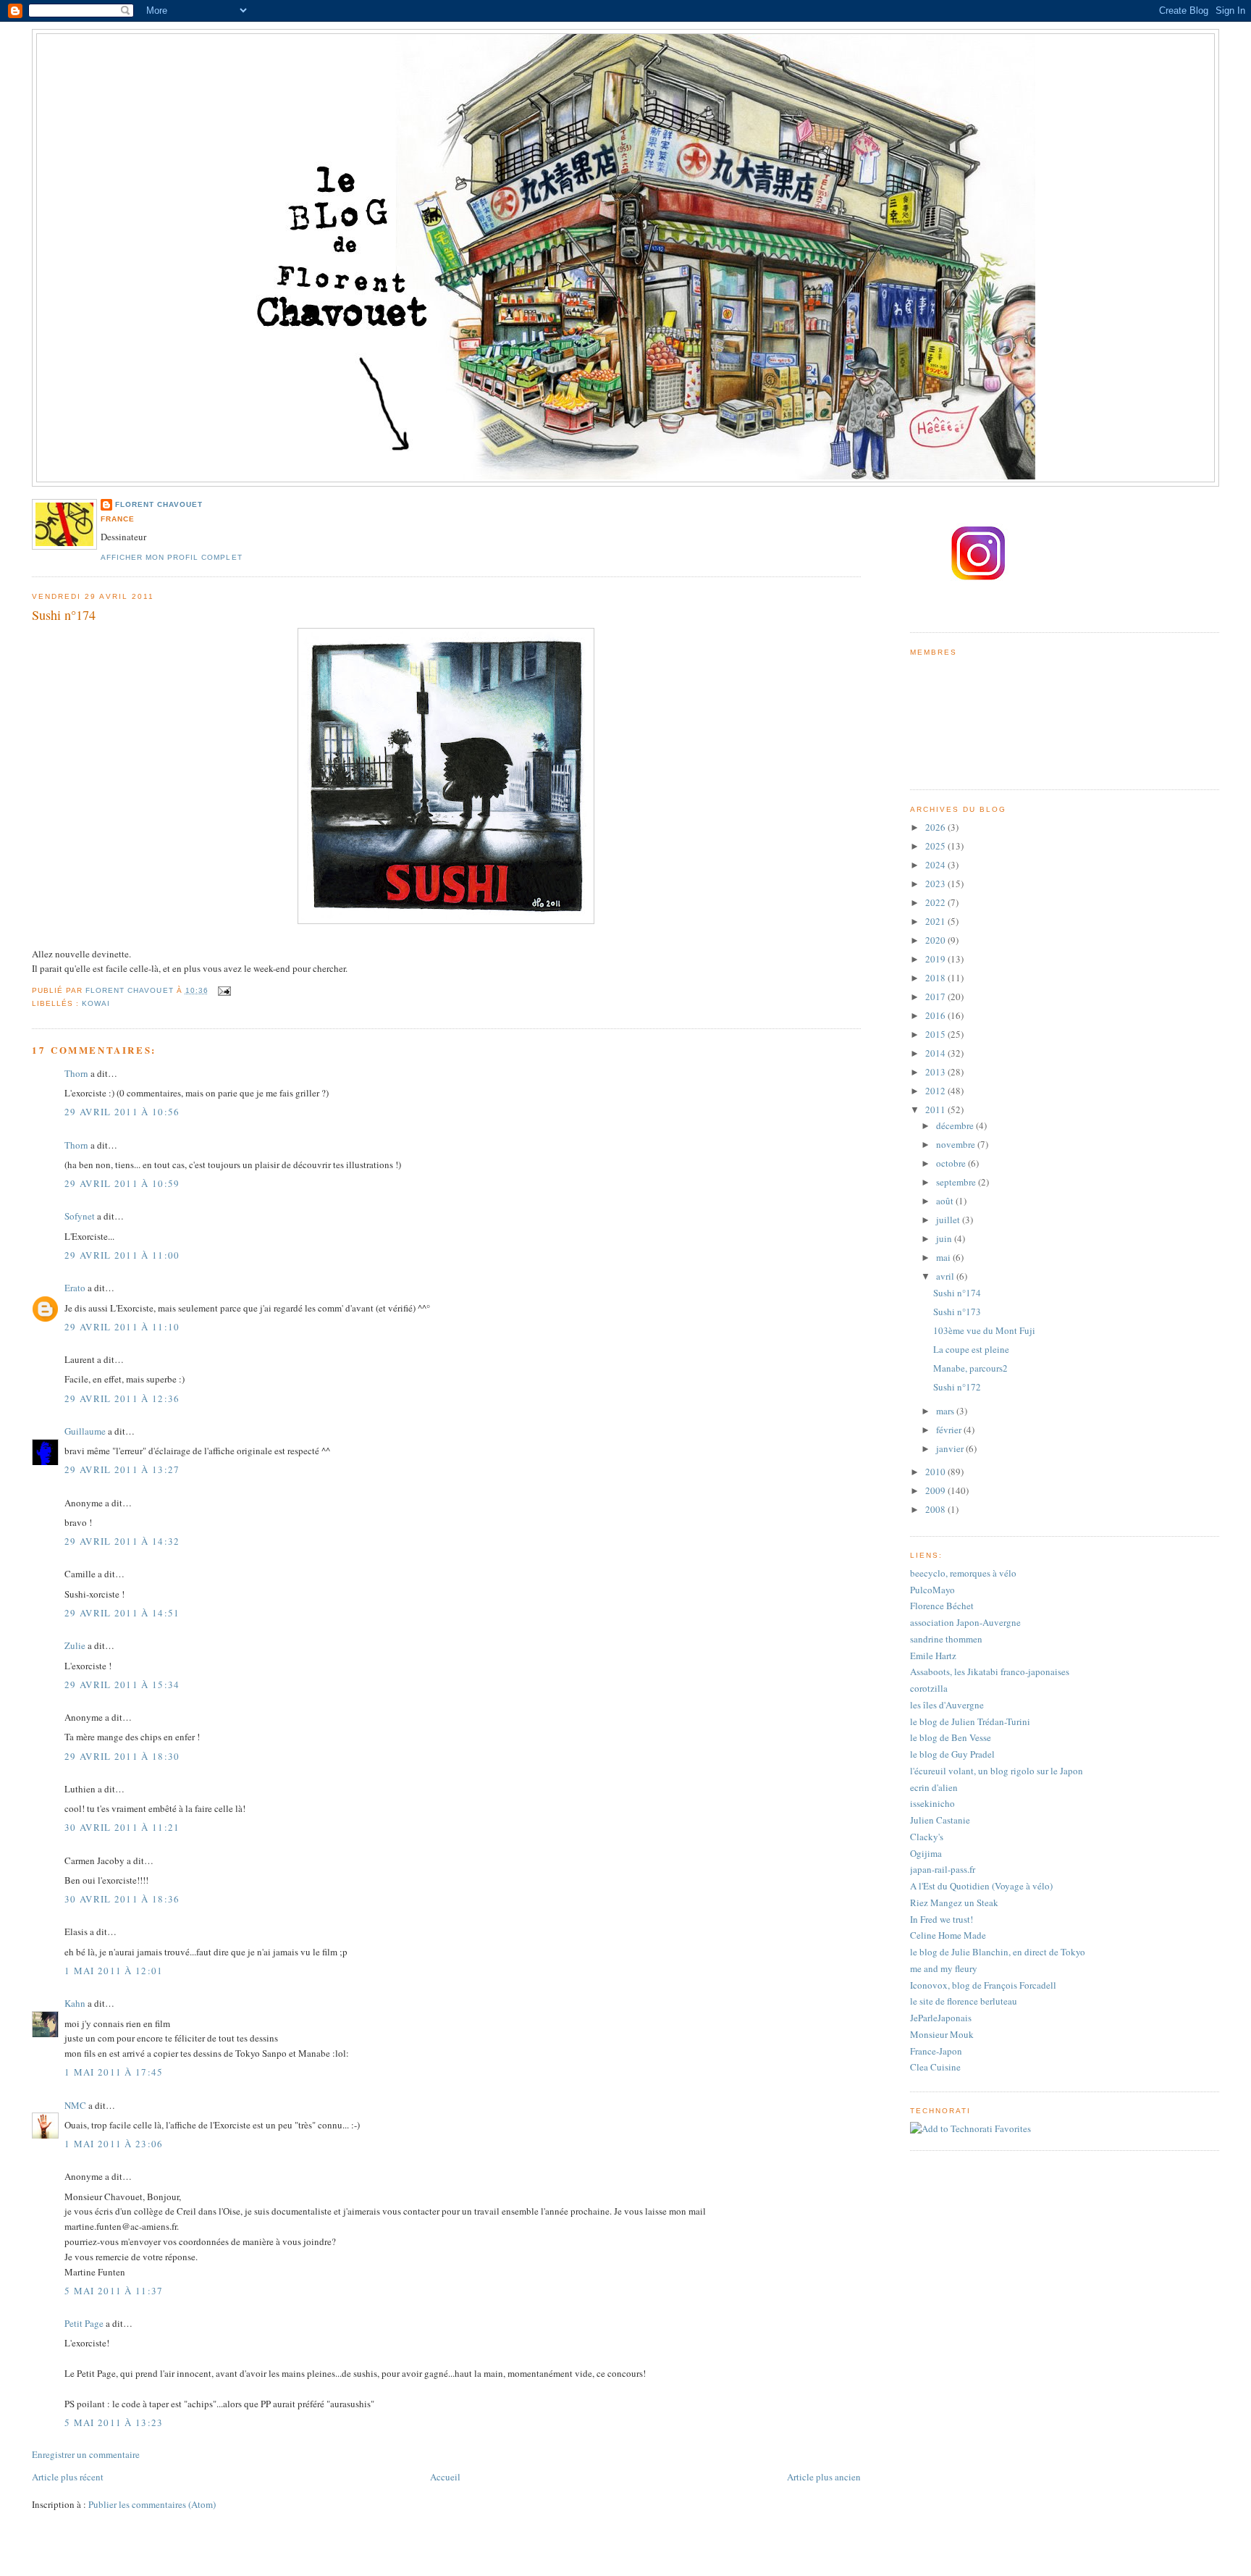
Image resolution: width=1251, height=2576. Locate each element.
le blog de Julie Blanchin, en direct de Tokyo (998, 1952)
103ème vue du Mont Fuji (984, 1330)
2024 (936, 865)
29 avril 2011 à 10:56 (122, 1112)
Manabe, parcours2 (970, 1368)
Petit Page (84, 2323)
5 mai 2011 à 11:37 (114, 2291)
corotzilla (929, 1688)
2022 (936, 902)
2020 (936, 940)
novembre (957, 1144)
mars (946, 1411)
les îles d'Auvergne (947, 1705)
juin (945, 1238)
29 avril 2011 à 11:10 (122, 1327)
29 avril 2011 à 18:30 (122, 1756)
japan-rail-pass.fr (943, 1869)
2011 (936, 1109)
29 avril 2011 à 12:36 (122, 1398)
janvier (951, 1448)
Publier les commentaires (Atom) (152, 2504)
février (950, 1430)
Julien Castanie (940, 1820)
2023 (936, 884)
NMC (75, 2105)
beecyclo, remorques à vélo (963, 1573)
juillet (949, 1220)
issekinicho (932, 1803)
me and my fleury (944, 1968)
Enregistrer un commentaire (86, 2454)
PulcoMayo (932, 1590)
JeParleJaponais (941, 2018)
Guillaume (85, 1431)
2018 (936, 978)
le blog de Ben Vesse (951, 1737)
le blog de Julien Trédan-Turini (970, 1721)
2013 (936, 1072)
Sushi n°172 (957, 1387)
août (946, 1201)
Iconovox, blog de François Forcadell (983, 1985)
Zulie (75, 1645)
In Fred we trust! (942, 1919)
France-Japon (936, 2051)
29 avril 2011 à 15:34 (122, 1685)
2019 (936, 959)
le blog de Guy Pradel (952, 1754)
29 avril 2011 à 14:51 (122, 1613)
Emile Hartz (933, 1656)
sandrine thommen (946, 1639)
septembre (957, 1182)
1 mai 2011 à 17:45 (114, 2072)
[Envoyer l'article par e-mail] (224, 990)
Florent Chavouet (159, 504)
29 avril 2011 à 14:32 (122, 1541)
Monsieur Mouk (942, 2034)
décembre (956, 1125)
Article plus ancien (824, 2477)
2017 (936, 997)
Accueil (445, 2477)
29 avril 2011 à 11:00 (122, 1255)
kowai (96, 1003)
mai (944, 1257)
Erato (75, 1288)
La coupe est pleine (971, 1349)
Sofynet (80, 1216)
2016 (936, 1015)
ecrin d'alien (934, 1787)
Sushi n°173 (957, 1312)
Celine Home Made (948, 1935)
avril (946, 1276)
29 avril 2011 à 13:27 (122, 1469)
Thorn (76, 1073)
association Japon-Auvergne (965, 1622)
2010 (936, 1472)
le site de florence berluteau (964, 2001)
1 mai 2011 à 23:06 (114, 2144)
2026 (936, 827)
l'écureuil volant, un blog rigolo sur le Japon (997, 1771)
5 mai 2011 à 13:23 (114, 2422)
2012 (936, 1091)
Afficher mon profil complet (171, 557)
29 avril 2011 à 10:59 (122, 1183)
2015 (936, 1034)
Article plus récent (68, 2477)
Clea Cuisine (935, 2067)
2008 (936, 1509)
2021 (936, 921)
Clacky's (927, 1837)
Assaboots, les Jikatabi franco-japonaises (990, 1671)
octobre (952, 1163)
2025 (936, 846)
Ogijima (926, 1853)
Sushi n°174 (957, 1293)
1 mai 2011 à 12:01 (114, 1971)
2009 (936, 1490)
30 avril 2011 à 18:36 (122, 1899)
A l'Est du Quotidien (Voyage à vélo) (981, 1886)
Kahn (75, 2003)
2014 (936, 1053)
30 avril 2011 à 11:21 (122, 1827)
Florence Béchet (942, 1606)
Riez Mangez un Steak (954, 1902)
